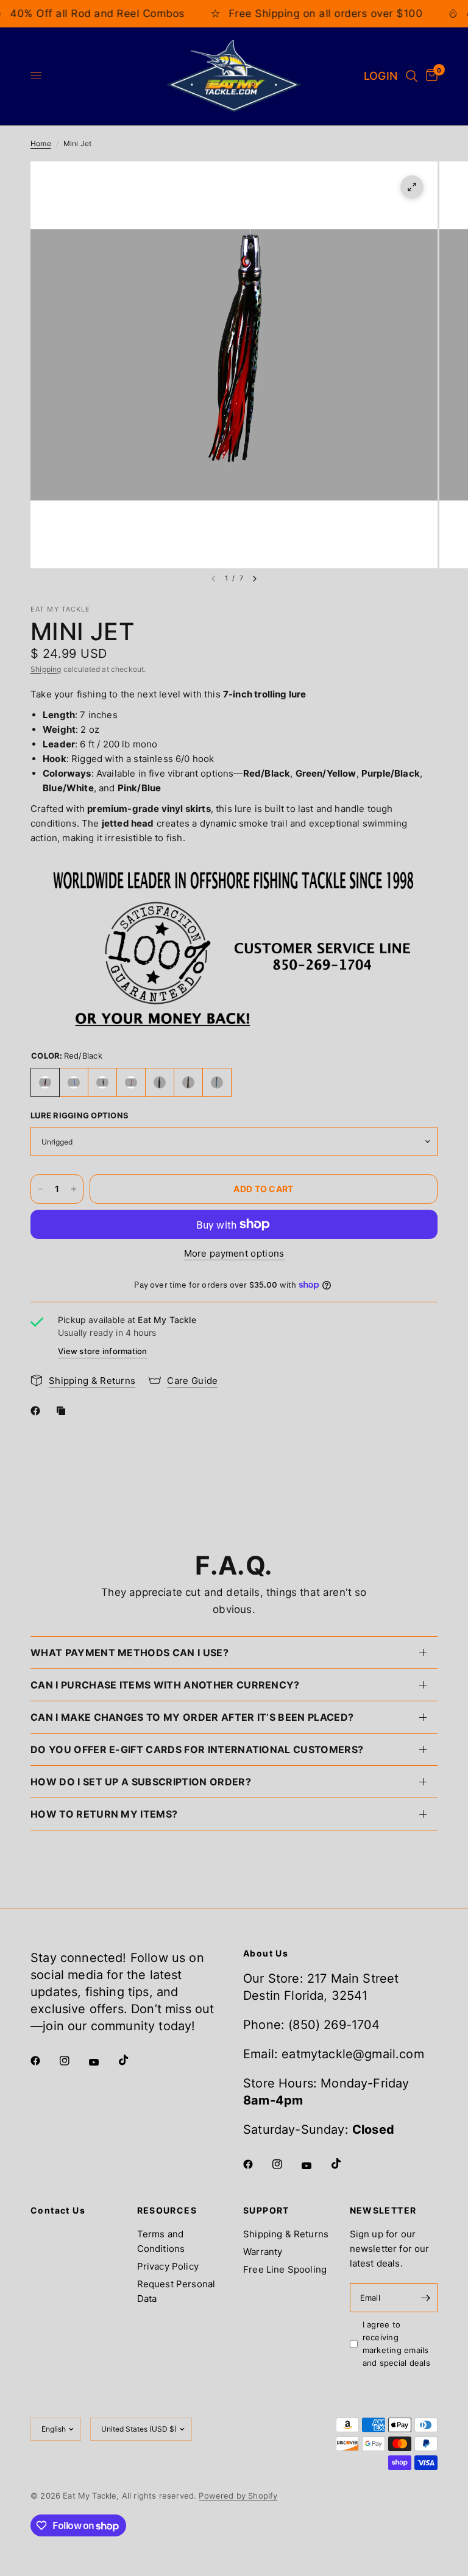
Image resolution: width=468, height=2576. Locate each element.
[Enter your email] (425, 2298)
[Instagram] (73, 2061)
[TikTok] (132, 2060)
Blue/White (74, 1082)
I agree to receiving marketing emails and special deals (396, 2343)
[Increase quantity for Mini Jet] (74, 1189)
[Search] (412, 76)
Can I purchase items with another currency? (165, 1685)
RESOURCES (167, 2211)
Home (41, 143)
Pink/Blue (131, 1082)
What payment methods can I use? (129, 1653)
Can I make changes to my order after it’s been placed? (192, 1717)
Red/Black (45, 1082)
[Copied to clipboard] (63, 1411)
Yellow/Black (188, 1082)
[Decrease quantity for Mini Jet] (40, 1189)
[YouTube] (102, 2062)
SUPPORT (266, 2211)
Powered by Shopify (238, 2496)
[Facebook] (38, 1411)
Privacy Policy (168, 2266)
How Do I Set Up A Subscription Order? (141, 1782)
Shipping (46, 669)
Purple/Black (102, 1082)
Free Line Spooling (285, 2269)
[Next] (255, 579)
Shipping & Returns (286, 2234)
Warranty (263, 2252)
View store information (103, 1351)
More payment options (234, 1253)
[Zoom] (412, 187)
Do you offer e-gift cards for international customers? (197, 1749)
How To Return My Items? (104, 1814)
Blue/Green (217, 1082)
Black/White (160, 1082)
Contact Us (58, 2211)
